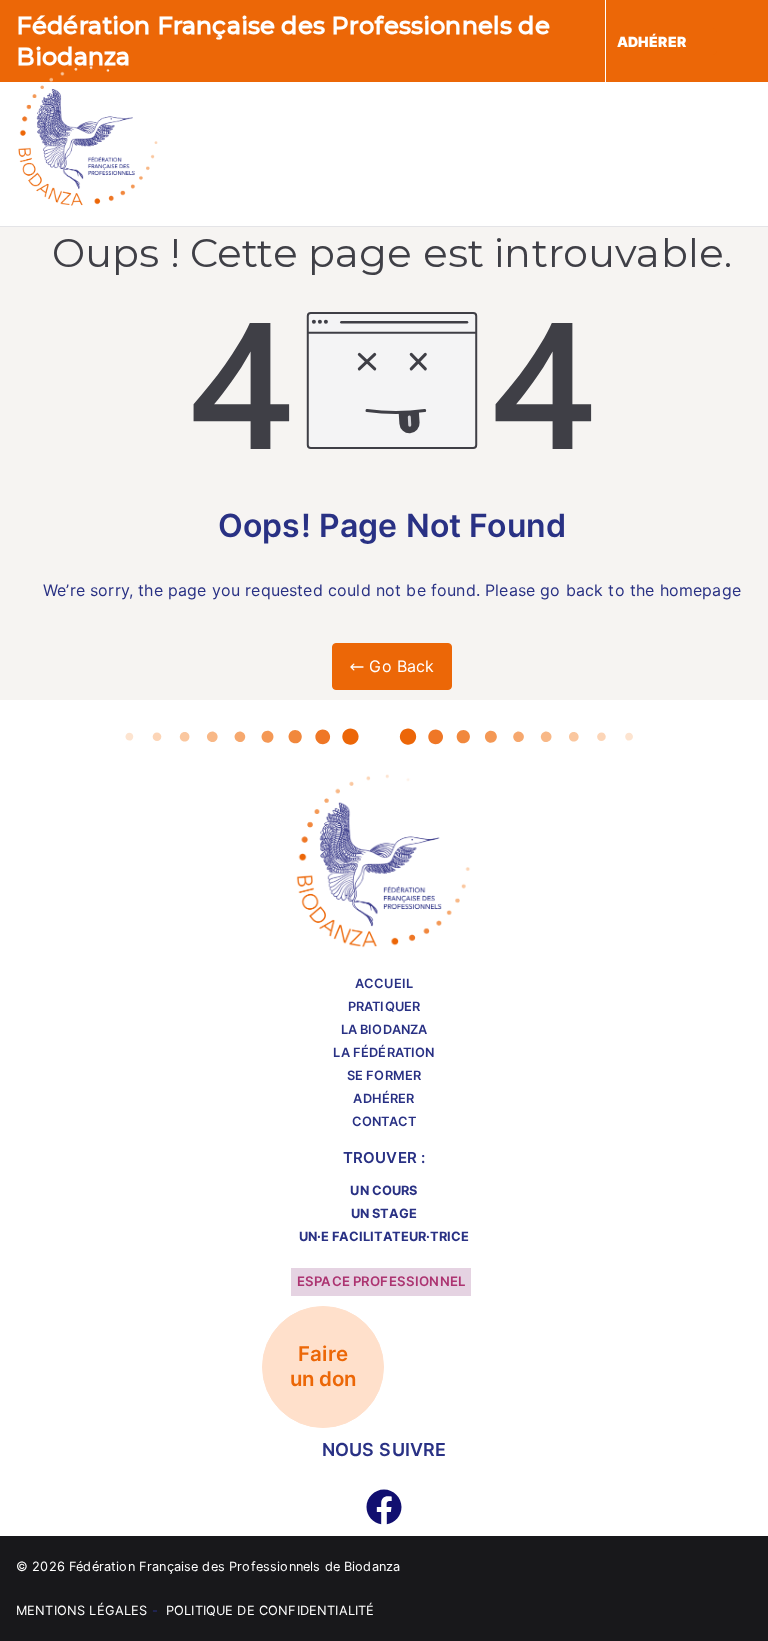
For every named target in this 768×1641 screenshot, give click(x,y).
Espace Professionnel (381, 1281)
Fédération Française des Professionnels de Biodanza (234, 1566)
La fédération (383, 1052)
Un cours (383, 1190)
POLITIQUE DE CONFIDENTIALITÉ (270, 1610)
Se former (384, 1075)
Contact (384, 1121)
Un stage (384, 1213)
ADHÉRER (651, 41)
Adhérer (383, 1098)
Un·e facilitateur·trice (384, 1236)
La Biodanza (384, 1029)
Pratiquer (384, 1006)
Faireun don (323, 1366)
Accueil (384, 983)
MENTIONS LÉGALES (82, 1610)
